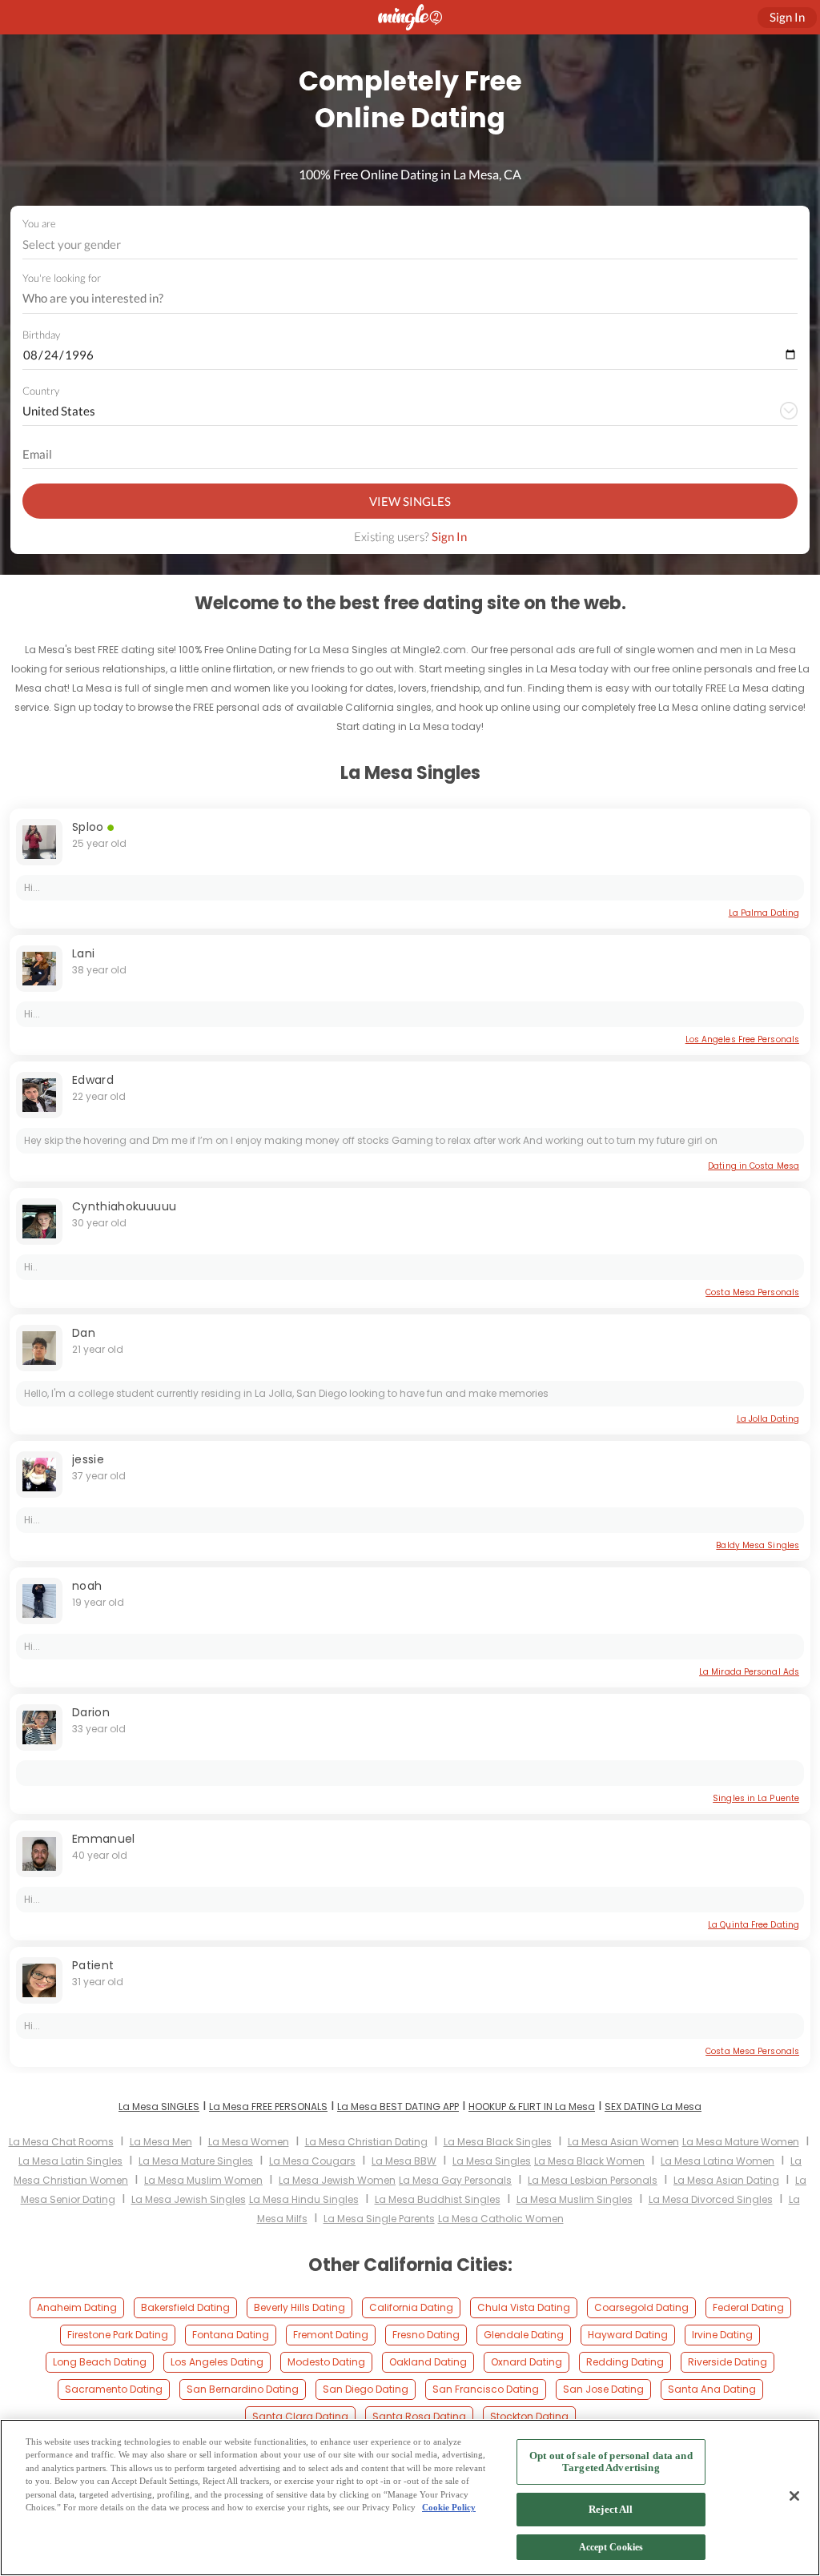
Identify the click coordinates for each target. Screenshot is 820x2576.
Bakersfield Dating (185, 2307)
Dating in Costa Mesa (754, 1166)
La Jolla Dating (768, 1419)
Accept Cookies (611, 2547)
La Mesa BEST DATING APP (398, 2107)
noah (87, 1586)
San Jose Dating (603, 2389)
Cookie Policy (449, 2507)
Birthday (41, 335)
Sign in (787, 17)
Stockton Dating (529, 2416)
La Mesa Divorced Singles (711, 2199)
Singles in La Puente (756, 1798)
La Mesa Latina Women (717, 2161)
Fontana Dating (231, 2335)
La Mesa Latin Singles (70, 2161)
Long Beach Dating (100, 2362)
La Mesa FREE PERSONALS (268, 2107)
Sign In (449, 536)
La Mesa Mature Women (741, 2142)
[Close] (794, 2496)
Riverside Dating (728, 2362)
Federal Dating (748, 2307)
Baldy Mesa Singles (758, 1545)
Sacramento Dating (114, 2389)
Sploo (88, 827)
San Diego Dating (366, 2389)
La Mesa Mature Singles (196, 2161)
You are (39, 223)
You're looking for (62, 278)
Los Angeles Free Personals (742, 1039)
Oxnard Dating (527, 2362)
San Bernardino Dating (243, 2389)
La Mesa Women (249, 2142)
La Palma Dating (764, 913)
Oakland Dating (428, 2362)
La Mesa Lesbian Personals (593, 2180)
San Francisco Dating (486, 2389)
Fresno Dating (426, 2335)
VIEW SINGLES (410, 501)
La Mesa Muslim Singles (575, 2199)
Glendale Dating (524, 2335)
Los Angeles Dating (217, 2362)
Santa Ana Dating (712, 2389)
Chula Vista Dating (524, 2307)
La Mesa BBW (404, 2161)
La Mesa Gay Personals (455, 2180)
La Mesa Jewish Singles (189, 2199)
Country (41, 391)
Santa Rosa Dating (419, 2416)
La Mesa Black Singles (498, 2142)
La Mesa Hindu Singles (304, 2199)
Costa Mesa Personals (752, 1292)
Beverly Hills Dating (299, 2307)
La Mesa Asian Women (623, 2142)
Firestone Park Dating (118, 2335)
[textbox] (409, 244)
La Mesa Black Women (589, 2161)
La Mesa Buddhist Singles (438, 2199)
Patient (93, 1965)
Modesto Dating (326, 2362)
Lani (83, 953)
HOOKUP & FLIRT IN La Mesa (532, 2107)
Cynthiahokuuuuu (124, 1206)
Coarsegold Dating (641, 2307)
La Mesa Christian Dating (366, 2142)
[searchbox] (400, 299)
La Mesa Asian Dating (726, 2180)
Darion (91, 1712)
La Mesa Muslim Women (203, 2180)
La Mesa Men (161, 2142)
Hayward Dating (628, 2335)
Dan (84, 1333)
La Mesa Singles (492, 2161)
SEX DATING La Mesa (653, 2107)
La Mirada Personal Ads (749, 1672)
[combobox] (410, 245)
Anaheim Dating (77, 2307)
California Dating (411, 2307)
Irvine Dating (722, 2335)
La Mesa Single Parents (379, 2219)
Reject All (611, 2509)
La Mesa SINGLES (159, 2107)
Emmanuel (104, 1839)
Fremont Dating (331, 2335)
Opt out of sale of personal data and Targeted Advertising (611, 2462)
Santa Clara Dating (300, 2416)
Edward (93, 1080)
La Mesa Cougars (312, 2161)
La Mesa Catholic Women (501, 2219)
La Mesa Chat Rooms (61, 2142)
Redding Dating (625, 2362)
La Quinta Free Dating (754, 1925)
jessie (88, 1459)
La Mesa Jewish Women (337, 2180)
